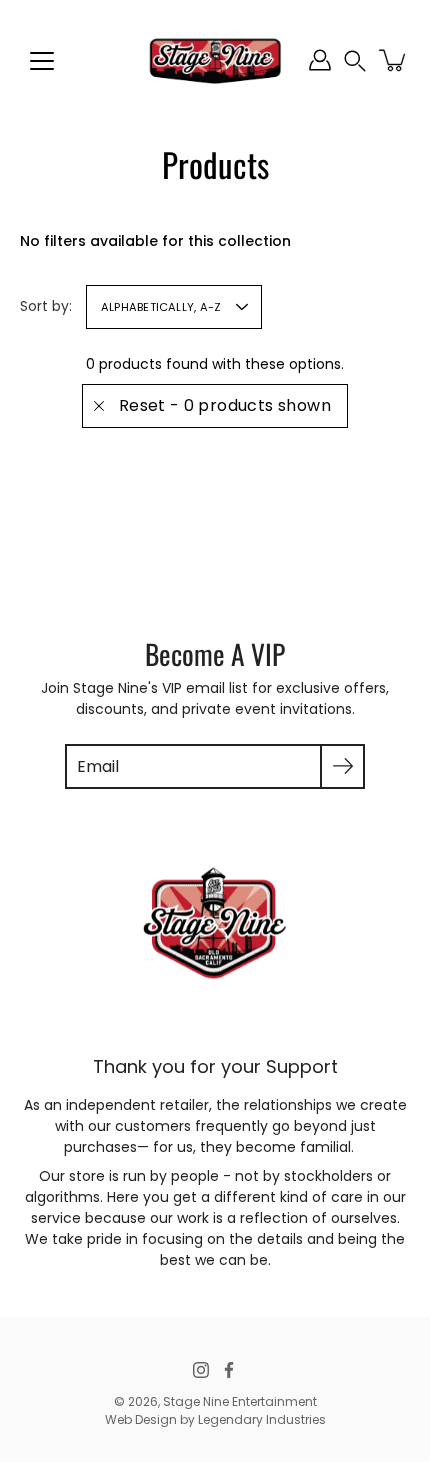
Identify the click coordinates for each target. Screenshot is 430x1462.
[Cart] (394, 60)
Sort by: (46, 306)
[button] (355, 60)
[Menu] (42, 61)
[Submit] (342, 766)
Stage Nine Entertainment (240, 1401)
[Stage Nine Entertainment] (215, 60)
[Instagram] (201, 1370)
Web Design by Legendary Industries (215, 1419)
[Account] (320, 60)
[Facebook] (229, 1370)
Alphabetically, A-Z (161, 307)
